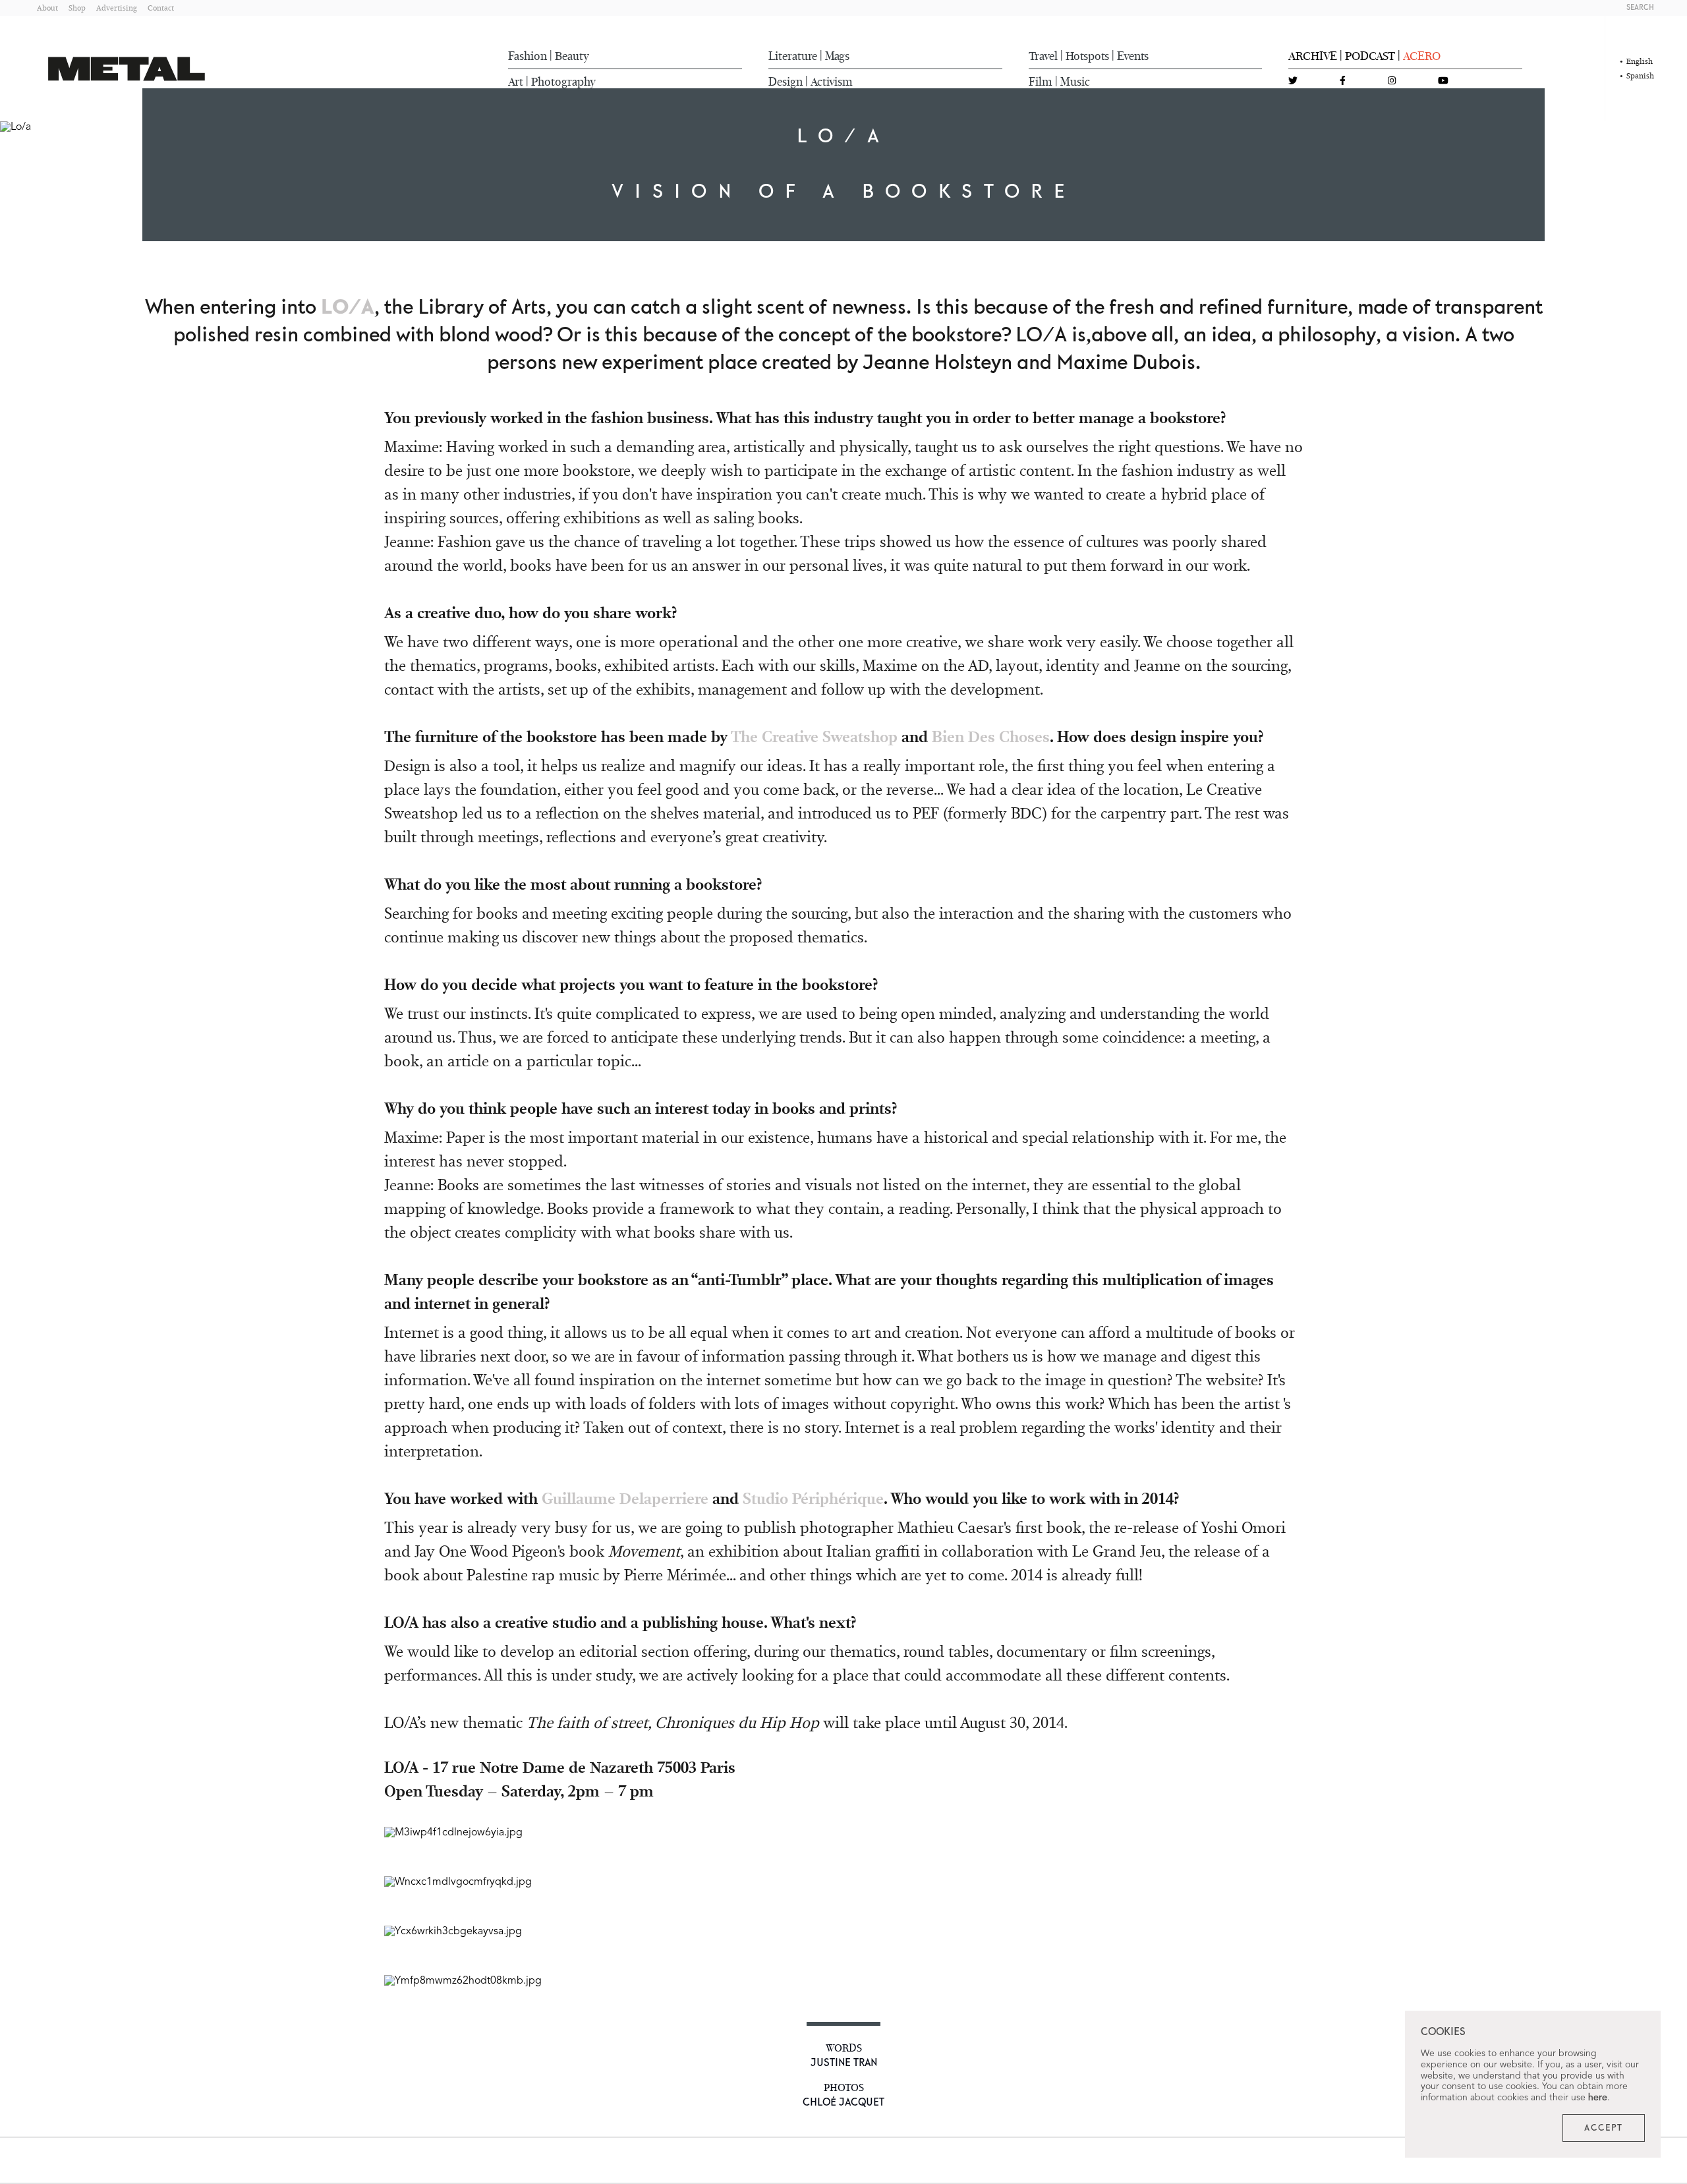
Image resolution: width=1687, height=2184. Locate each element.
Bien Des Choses (991, 736)
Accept (1604, 2128)
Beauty (572, 56)
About (47, 8)
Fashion (528, 56)
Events (1133, 56)
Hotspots (1087, 56)
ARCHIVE (1313, 56)
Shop (77, 8)
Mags (837, 56)
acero (1422, 56)
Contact (161, 8)
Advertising (117, 8)
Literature (793, 56)
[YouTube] (1443, 81)
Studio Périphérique (813, 1498)
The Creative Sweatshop (814, 736)
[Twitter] (1293, 81)
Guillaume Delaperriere (625, 1498)
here (1598, 2098)
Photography (563, 82)
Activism (832, 82)
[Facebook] (1343, 81)
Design (786, 82)
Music (1075, 82)
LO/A (348, 308)
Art (516, 82)
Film (1041, 82)
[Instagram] (1392, 81)
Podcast (1370, 56)
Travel (1043, 56)
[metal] (127, 69)
